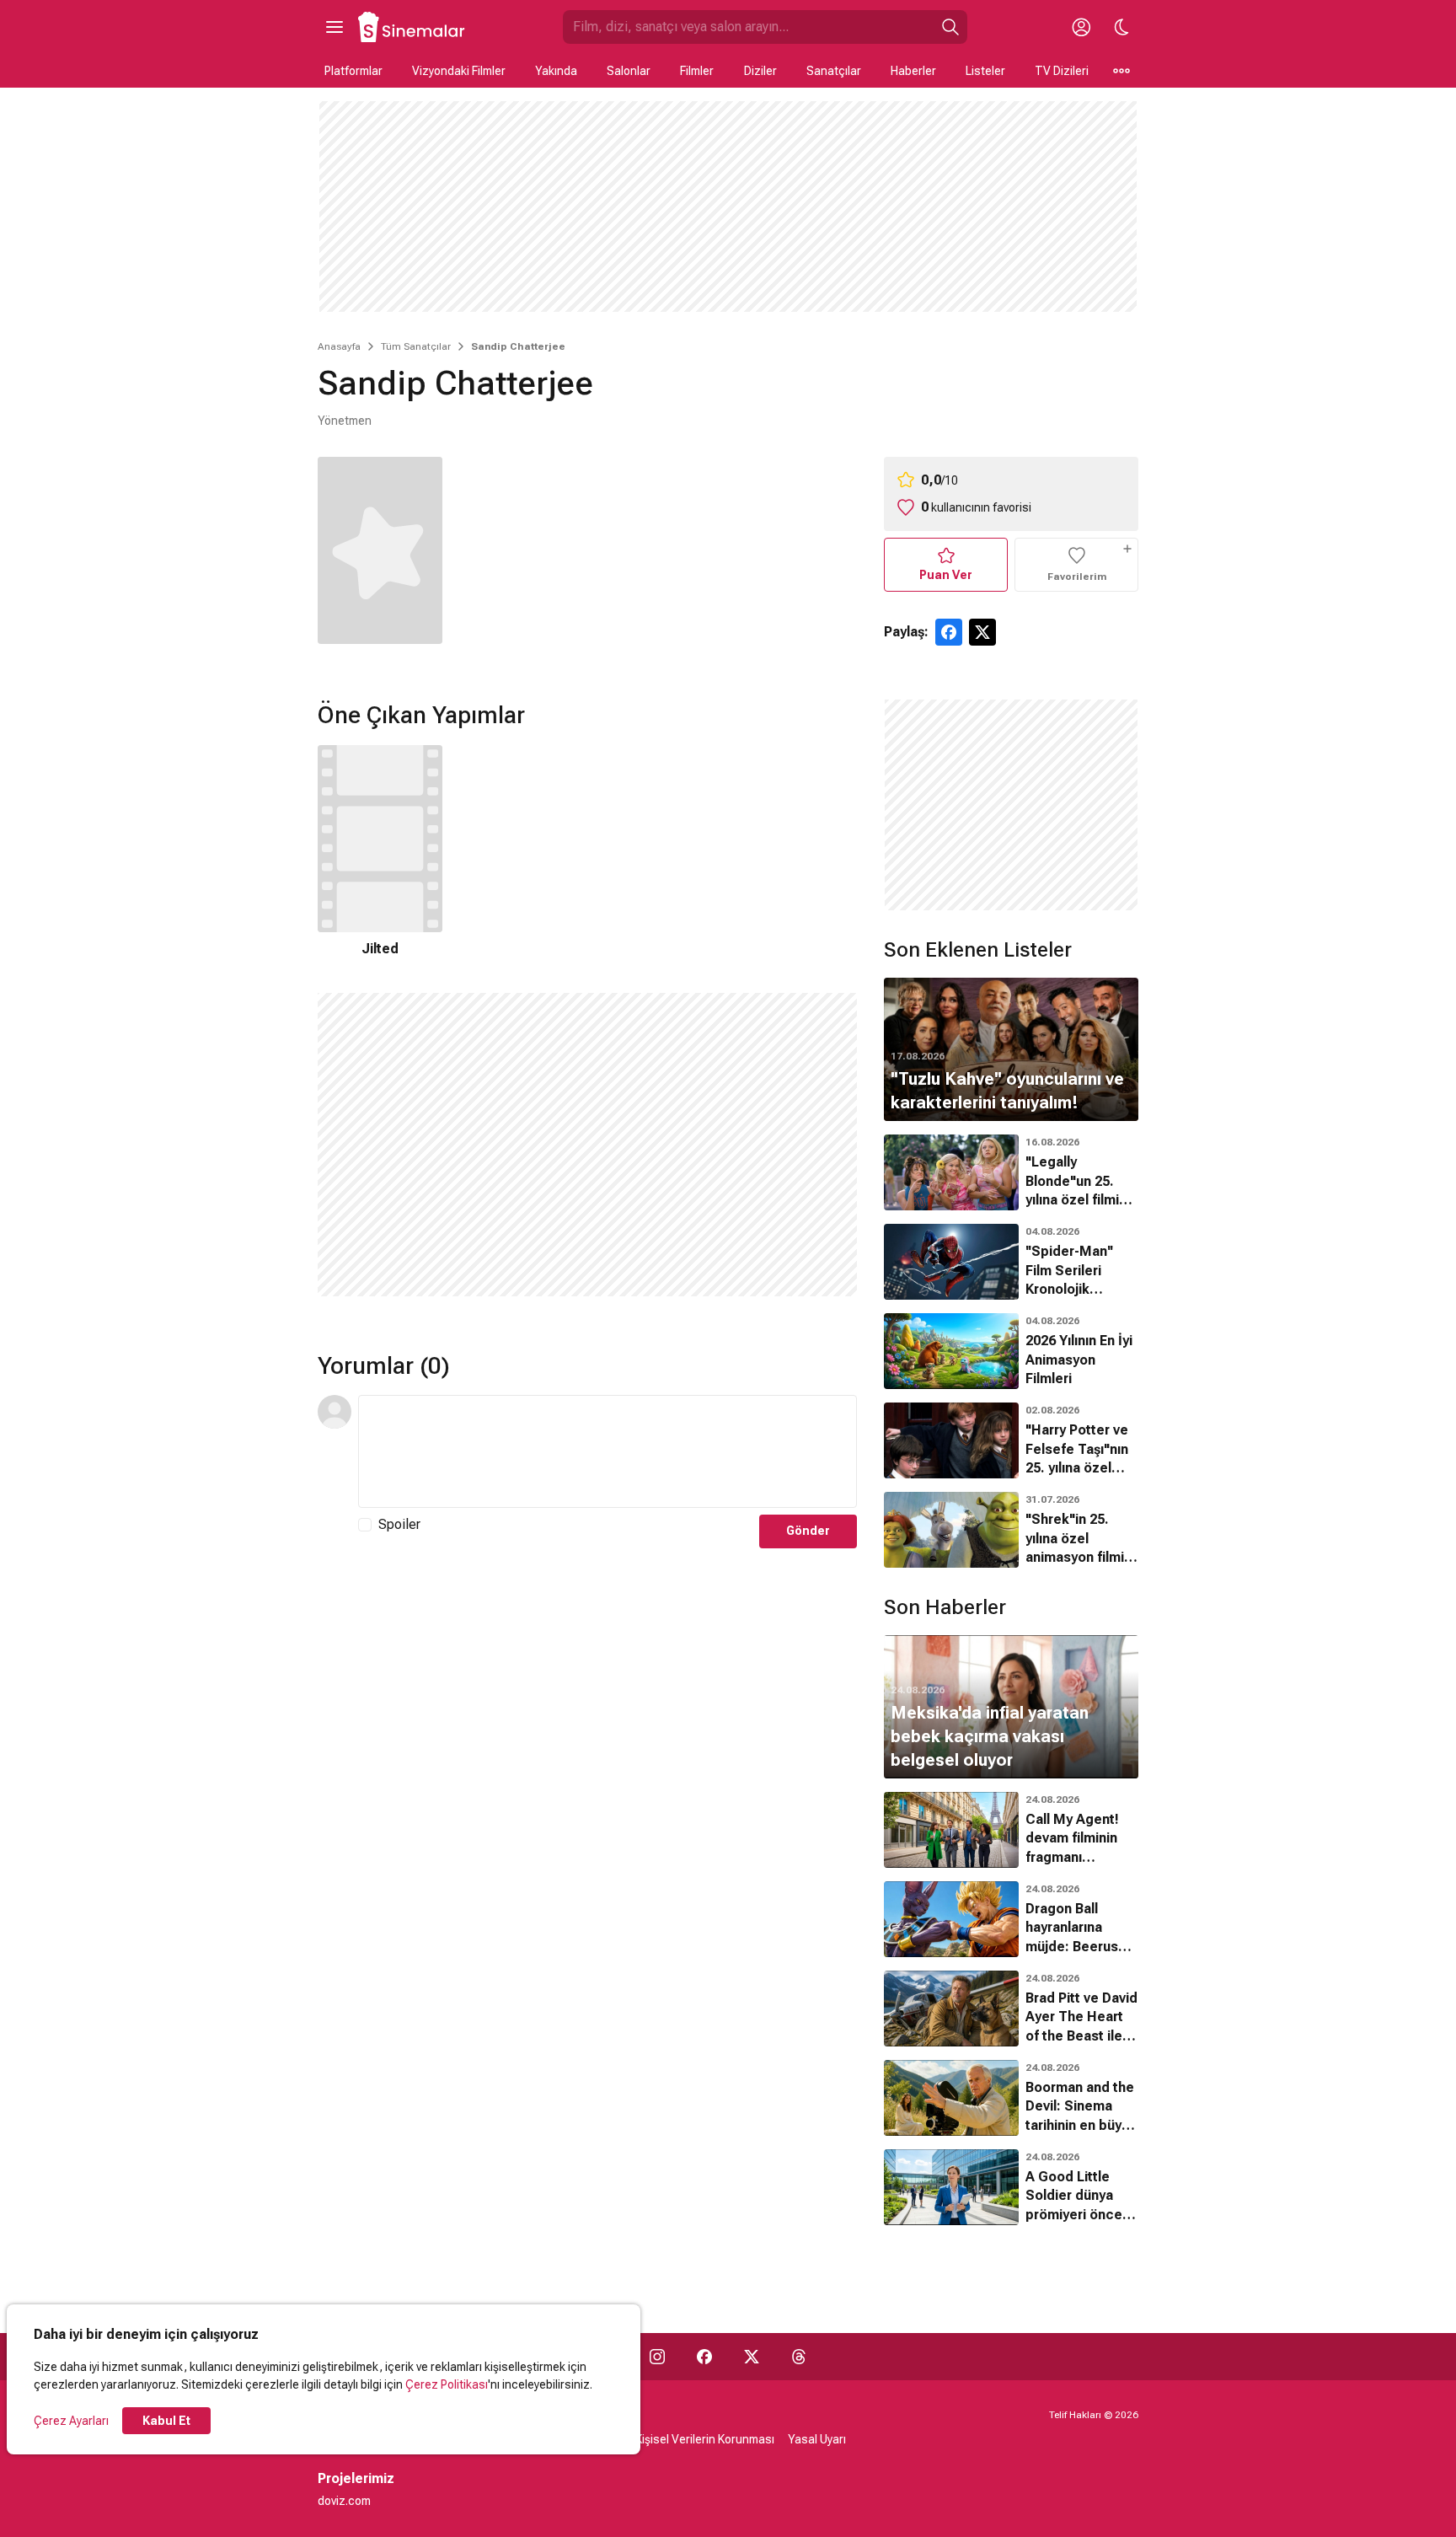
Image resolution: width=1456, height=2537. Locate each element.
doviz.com (344, 2501)
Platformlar (353, 71)
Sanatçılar (834, 71)
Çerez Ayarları (71, 2421)
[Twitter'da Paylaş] (982, 632)
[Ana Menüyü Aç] (335, 27)
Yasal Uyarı (817, 2439)
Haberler (913, 71)
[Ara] (950, 27)
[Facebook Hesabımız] (704, 2357)
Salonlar (629, 71)
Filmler (697, 71)
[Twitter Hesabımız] (752, 2357)
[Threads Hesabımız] (799, 2357)
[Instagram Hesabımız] (657, 2357)
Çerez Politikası (447, 2384)
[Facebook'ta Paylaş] (949, 632)
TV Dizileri (1062, 71)
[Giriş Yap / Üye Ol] (1081, 27)
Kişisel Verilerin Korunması (705, 2439)
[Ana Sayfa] (412, 27)
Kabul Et (166, 2421)
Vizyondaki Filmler (459, 71)
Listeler (985, 71)
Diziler (760, 71)
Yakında (556, 71)
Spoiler (399, 1524)
